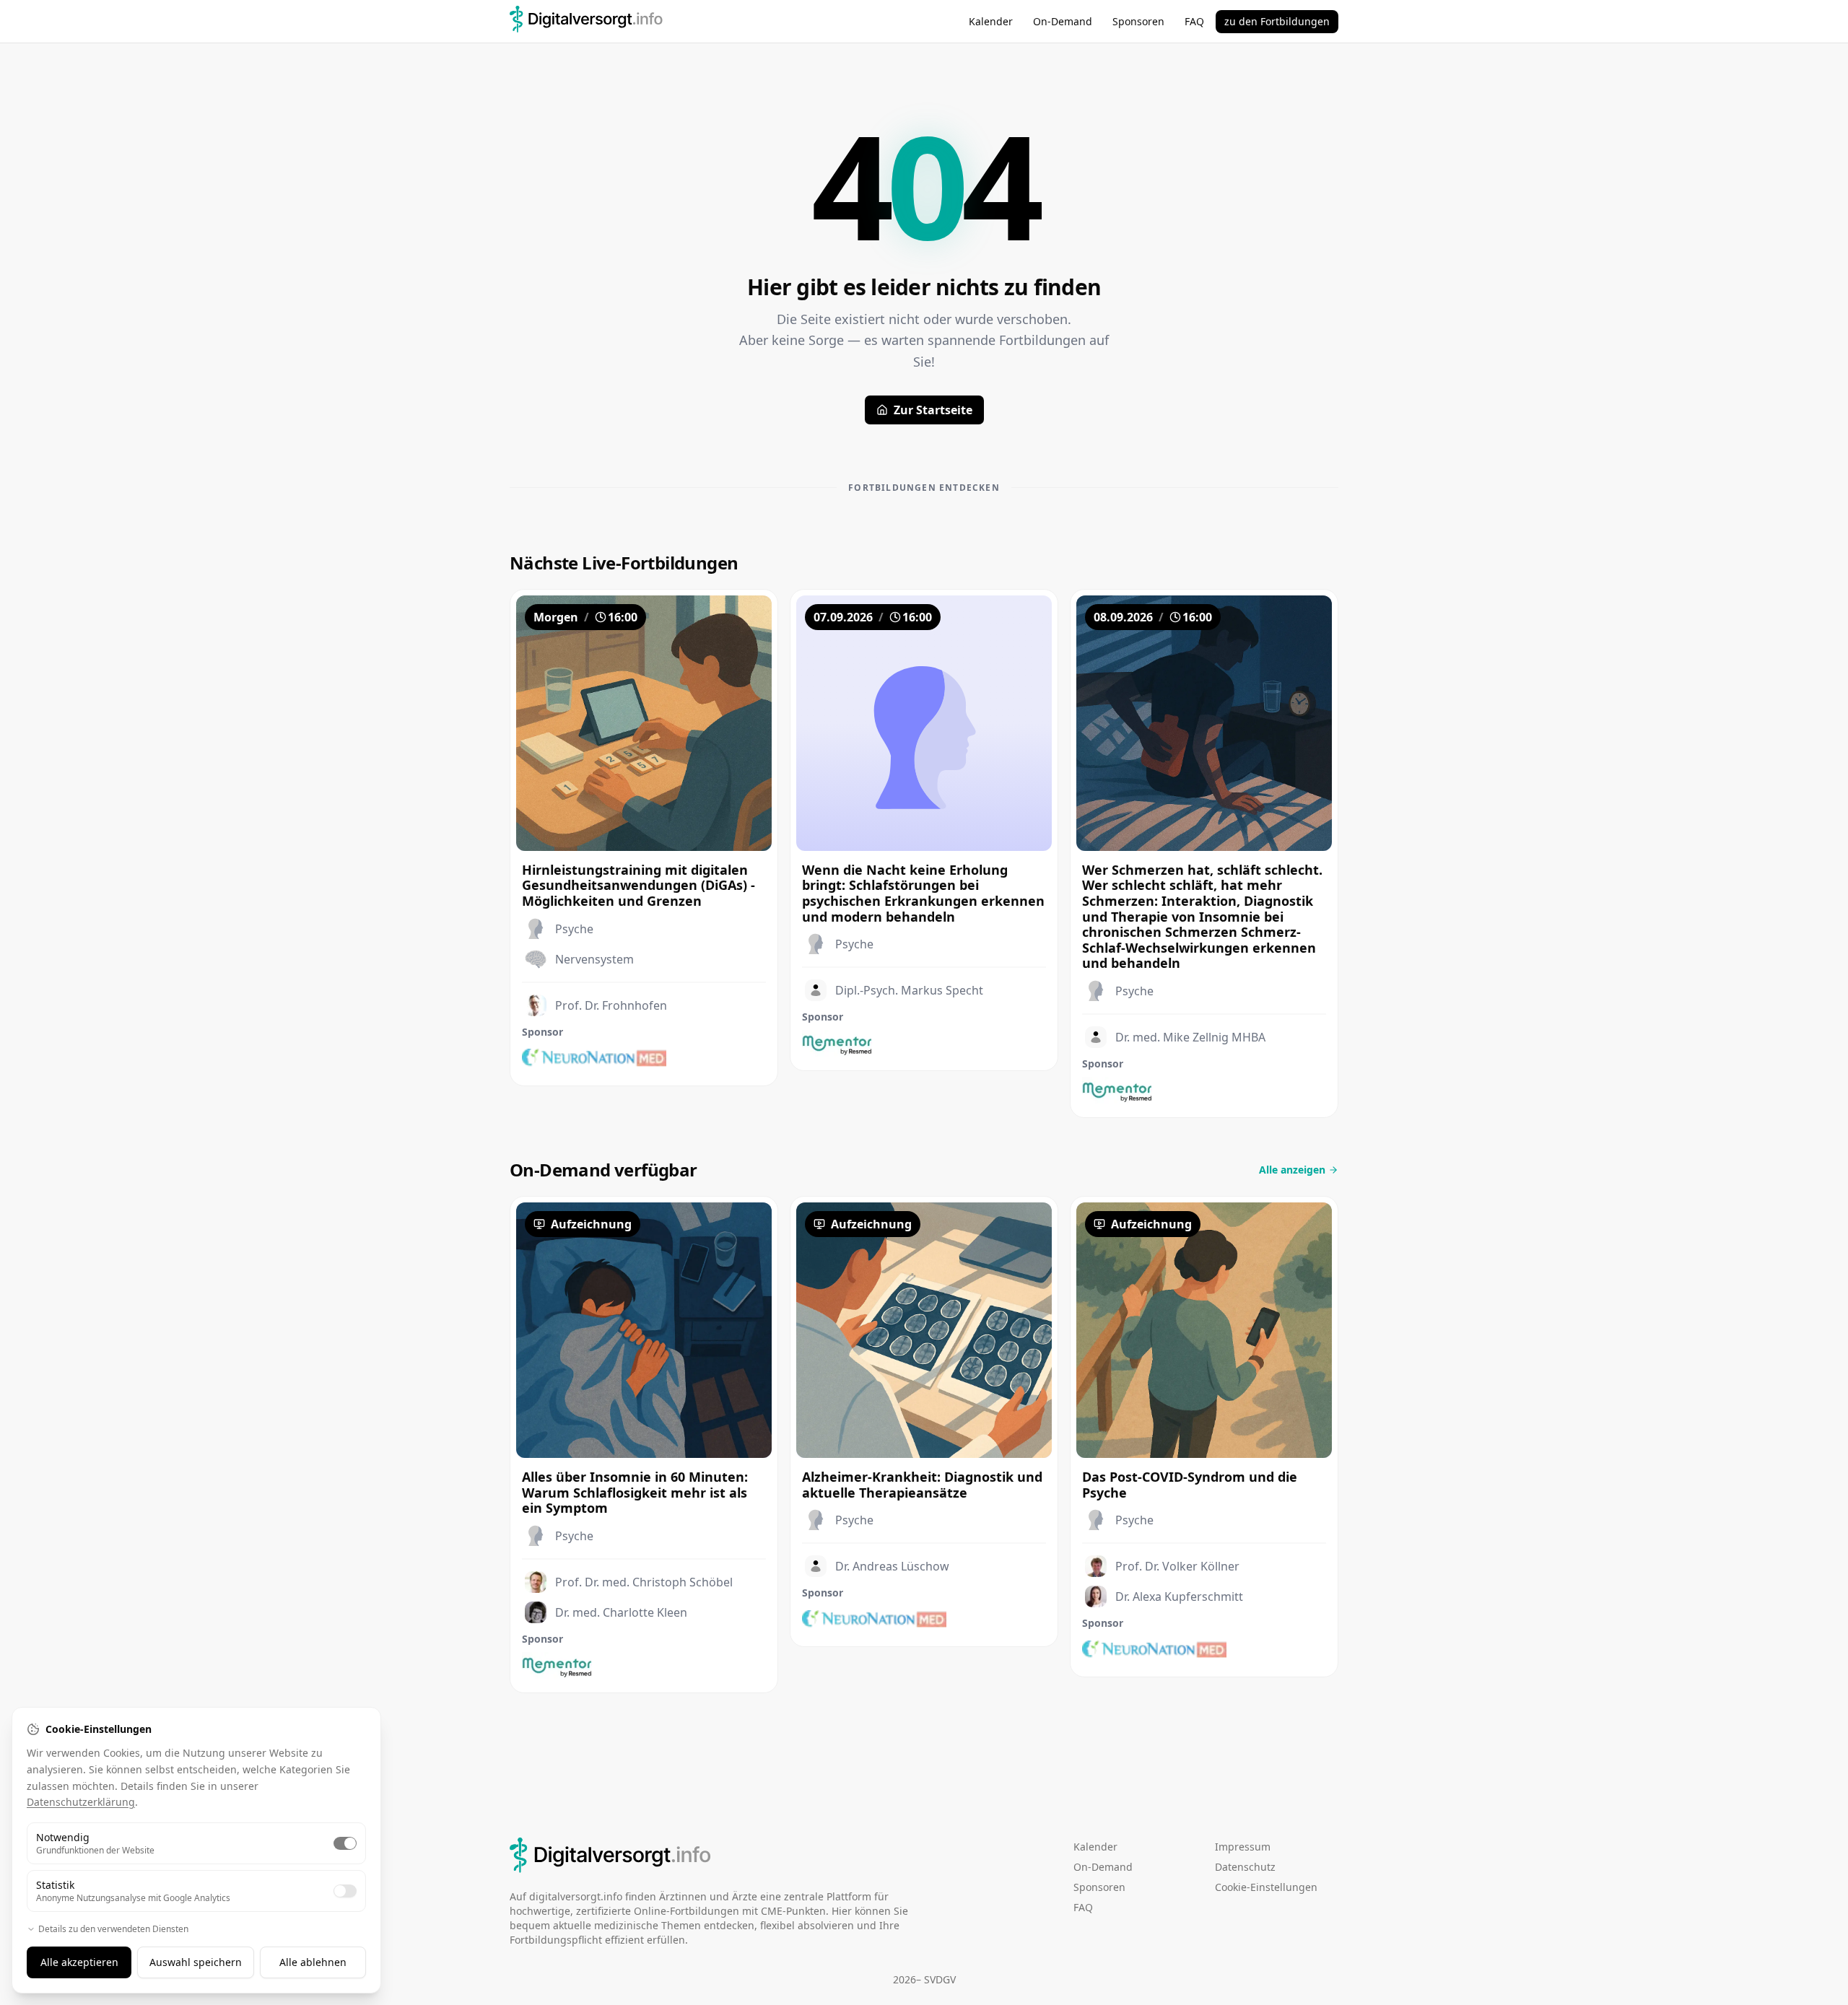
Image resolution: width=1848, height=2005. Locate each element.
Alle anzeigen (1292, 1170)
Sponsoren (1138, 21)
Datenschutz (1245, 1867)
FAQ (1194, 21)
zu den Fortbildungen (1277, 21)
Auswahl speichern (196, 1962)
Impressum (1243, 1847)
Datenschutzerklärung (81, 1802)
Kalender (991, 21)
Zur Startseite (933, 410)
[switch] (345, 1843)
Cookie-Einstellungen (1266, 1887)
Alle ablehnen (313, 1962)
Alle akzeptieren (79, 1962)
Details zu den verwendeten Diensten (113, 1929)
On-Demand (1063, 21)
